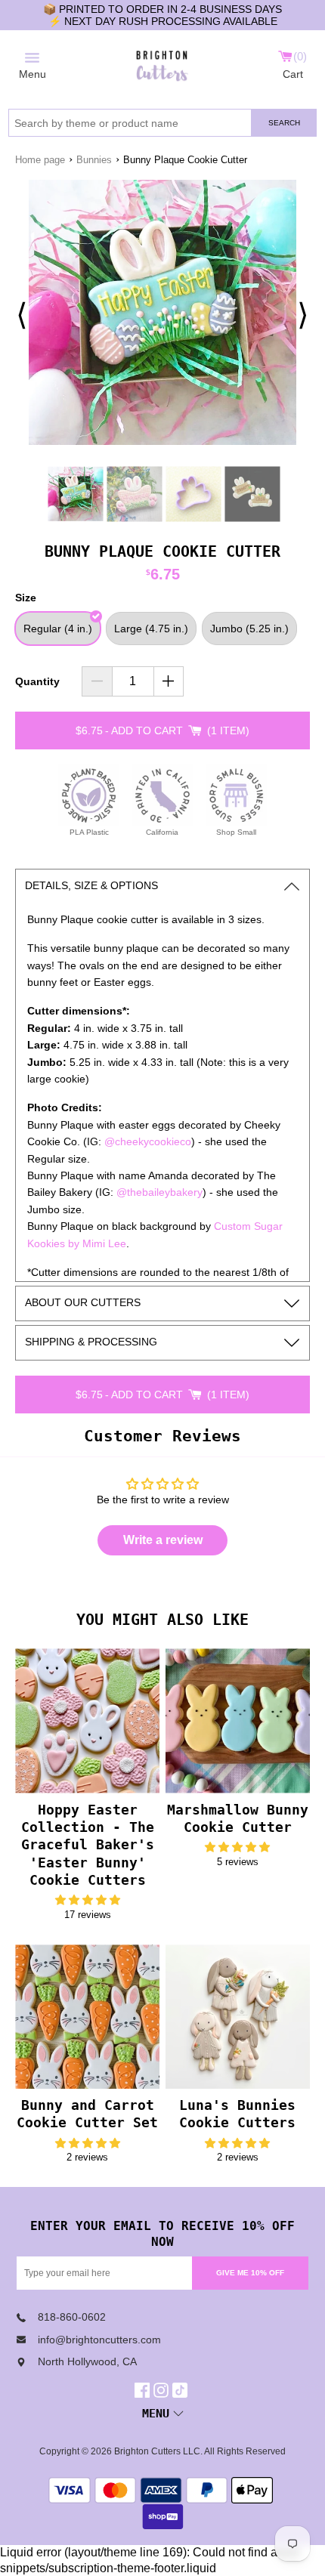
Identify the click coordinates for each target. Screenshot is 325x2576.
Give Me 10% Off (250, 2273)
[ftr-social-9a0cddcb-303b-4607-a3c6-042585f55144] (163, 2390)
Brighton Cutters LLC (157, 2451)
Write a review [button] (163, 1540)
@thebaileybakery (159, 1192)
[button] (88, 1900)
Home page (40, 160)
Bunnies (94, 160)
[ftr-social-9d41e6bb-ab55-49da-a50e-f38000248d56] (182, 2390)
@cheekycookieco (148, 1141)
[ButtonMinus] (97, 681)
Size (26, 598)
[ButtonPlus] (169, 681)
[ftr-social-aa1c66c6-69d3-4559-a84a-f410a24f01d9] (144, 2390)
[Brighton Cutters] (162, 63)
